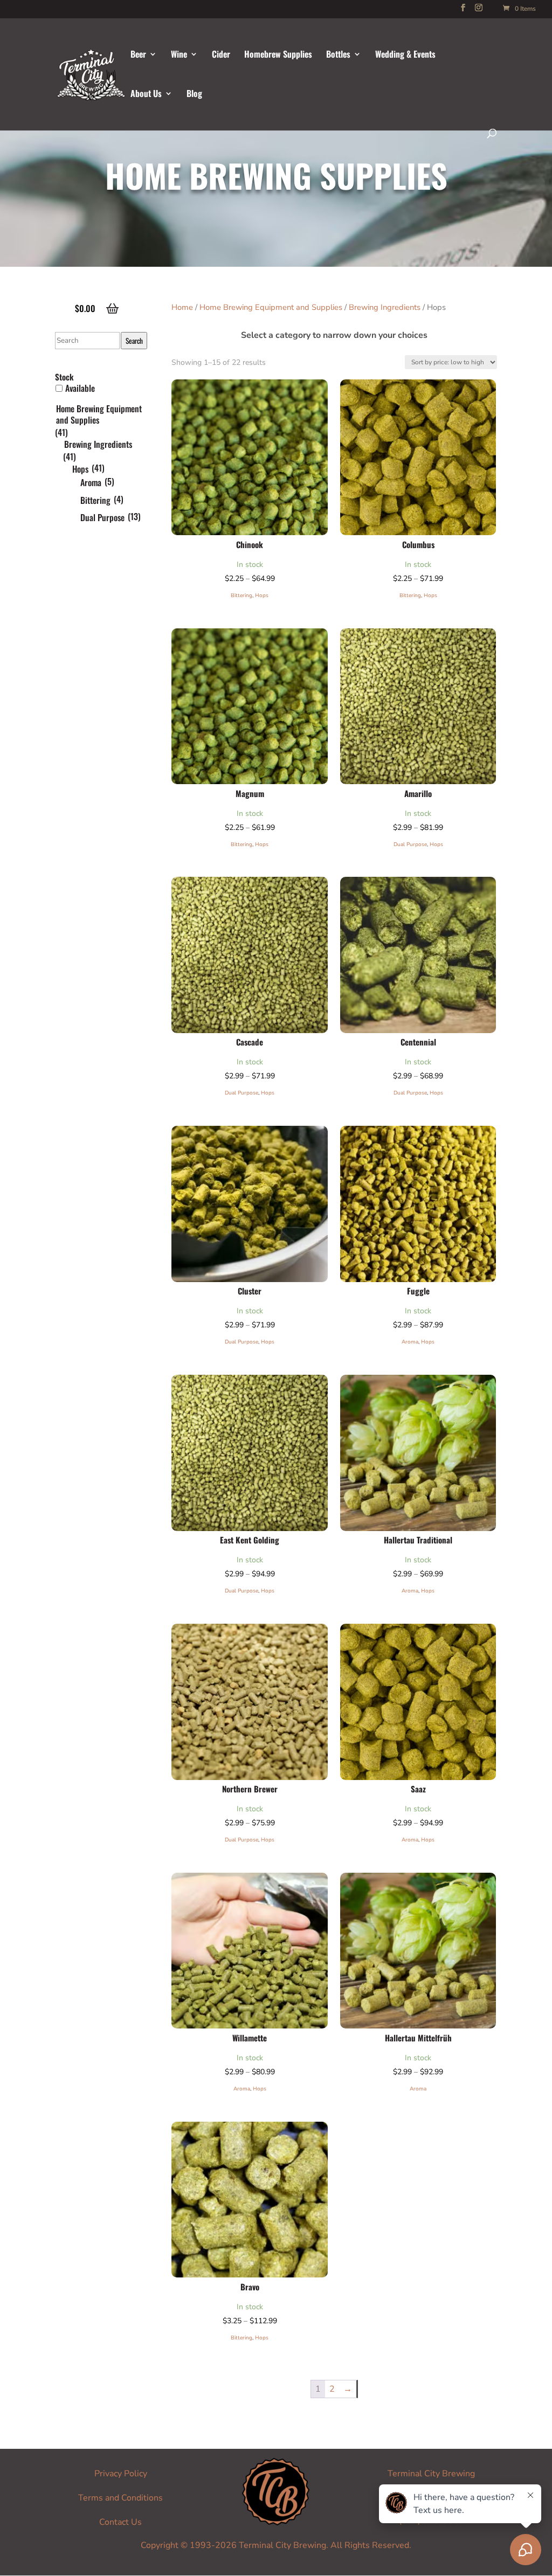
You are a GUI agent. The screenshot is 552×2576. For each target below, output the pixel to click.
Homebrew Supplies (278, 55)
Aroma (410, 1342)
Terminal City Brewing (431, 2474)
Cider (221, 55)
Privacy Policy (121, 2474)
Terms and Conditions (120, 2498)
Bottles (338, 55)
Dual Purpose (410, 844)
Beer (138, 55)
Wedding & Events (405, 55)
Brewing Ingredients (385, 307)
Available (80, 388)
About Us (146, 95)
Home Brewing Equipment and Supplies (271, 307)
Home (182, 307)
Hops (262, 595)
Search (134, 341)
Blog (194, 95)
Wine (179, 55)
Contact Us (120, 2522)
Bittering (241, 595)
